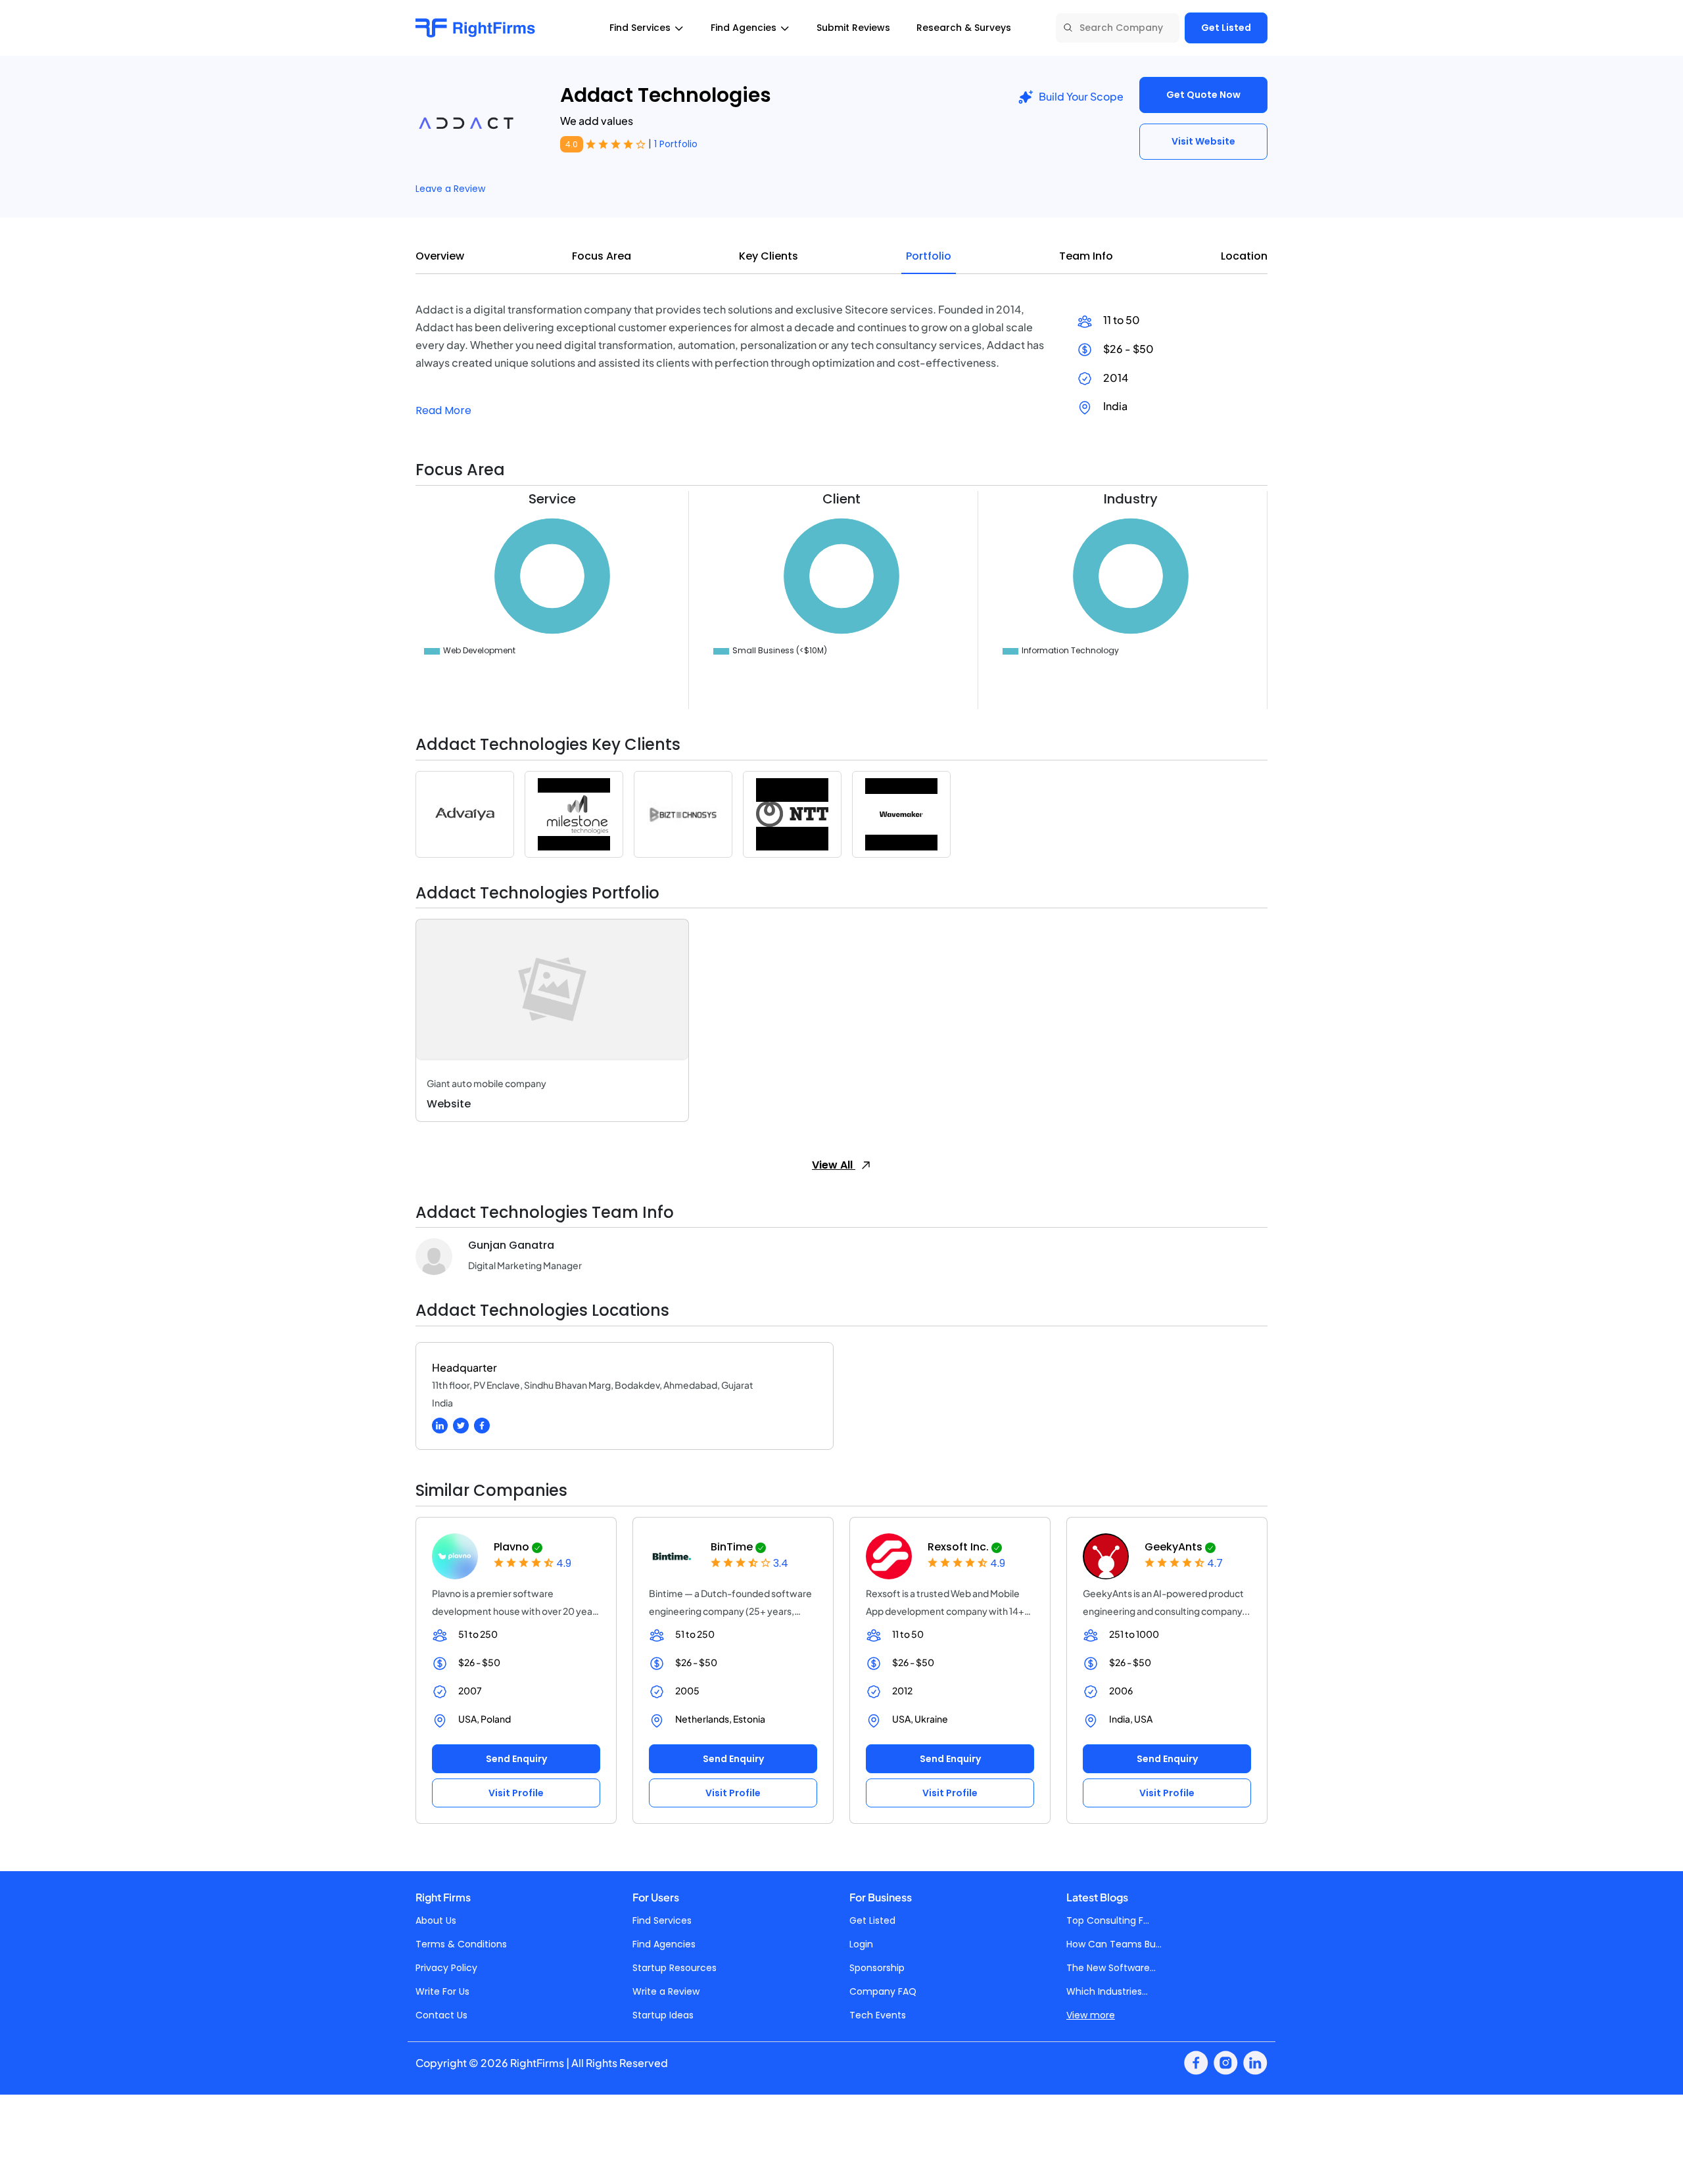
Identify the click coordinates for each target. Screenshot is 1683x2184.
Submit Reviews (853, 28)
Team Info (1086, 256)
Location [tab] (1244, 256)
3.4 (781, 1563)
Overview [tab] (440, 256)
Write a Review (666, 1991)
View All (834, 1165)
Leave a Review (450, 189)
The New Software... (1111, 1968)
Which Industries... (1107, 1991)
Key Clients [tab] (769, 256)
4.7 (1215, 1563)
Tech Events (878, 2015)
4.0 (572, 144)
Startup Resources (675, 1968)
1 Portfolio (676, 144)
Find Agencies (664, 1944)
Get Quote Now (1203, 95)
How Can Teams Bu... (1114, 1944)
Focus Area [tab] (602, 256)
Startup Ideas (663, 2015)
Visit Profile (516, 1793)
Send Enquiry (516, 1759)
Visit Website (1203, 141)
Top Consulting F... (1108, 1920)
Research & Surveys (964, 28)
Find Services (662, 1920)
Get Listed (1226, 28)
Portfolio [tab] (929, 256)
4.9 (564, 1563)
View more (1091, 2015)
